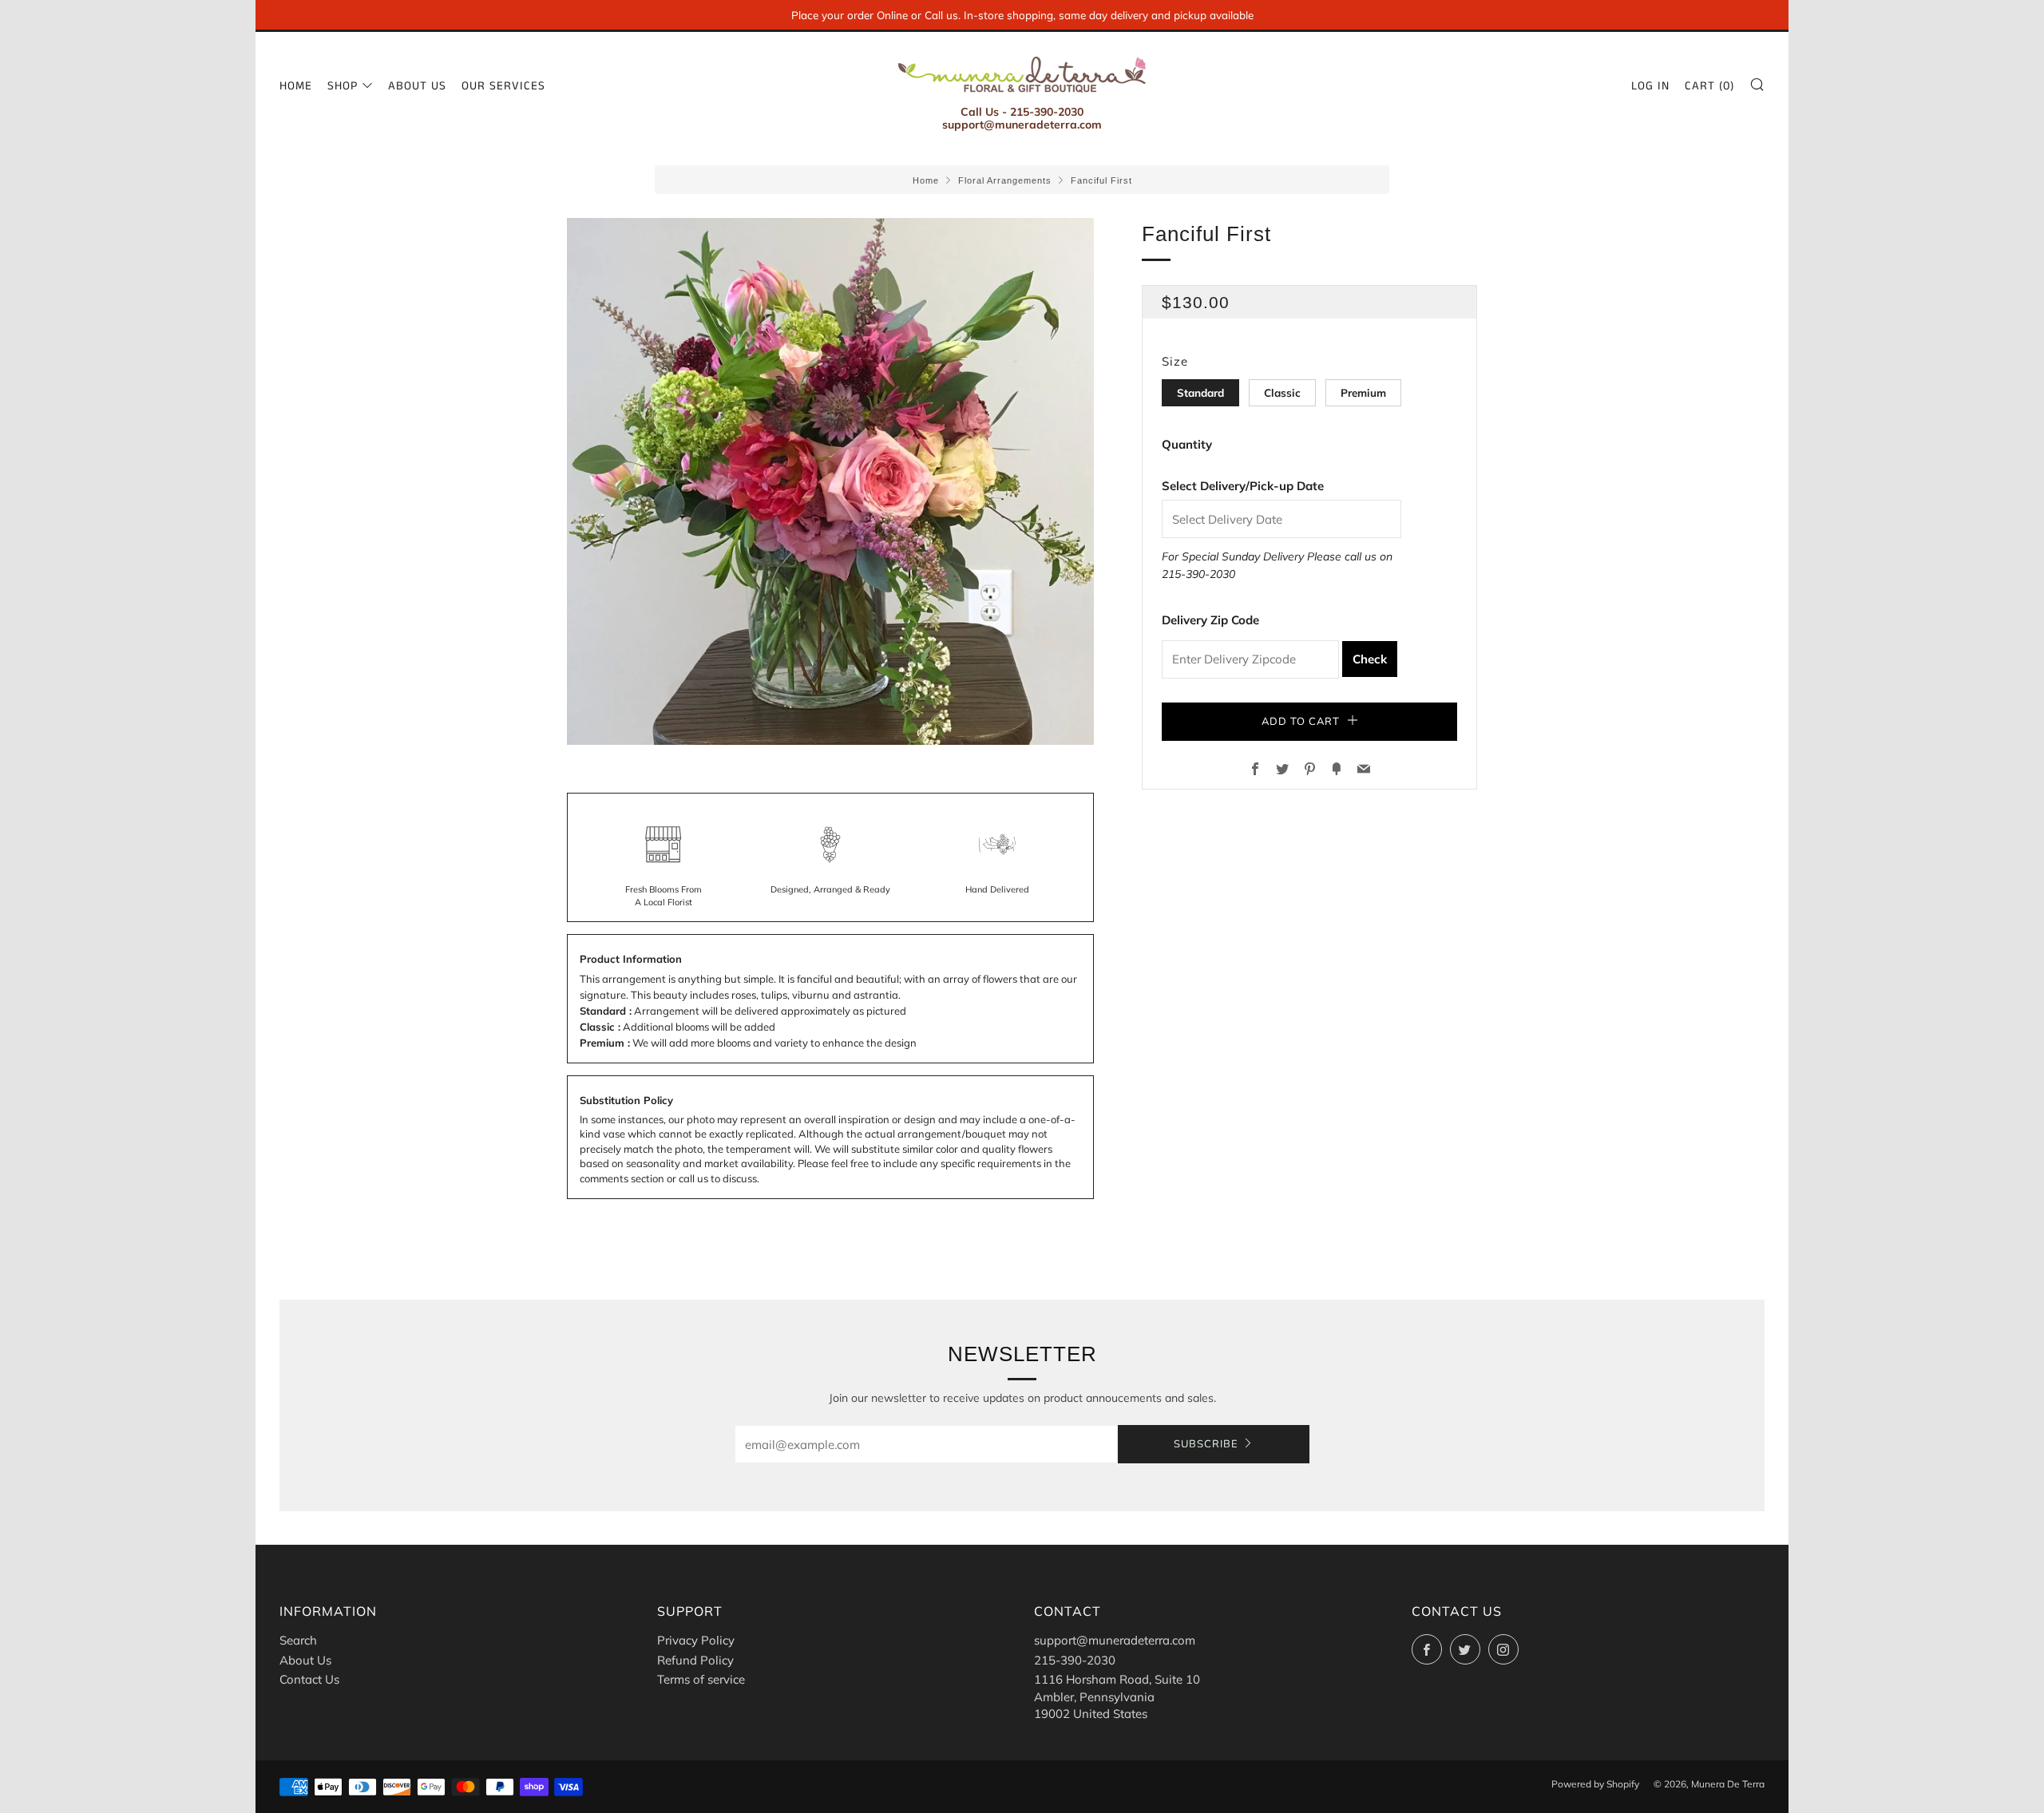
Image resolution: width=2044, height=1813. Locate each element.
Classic (1282, 392)
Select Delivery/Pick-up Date (1243, 486)
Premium (1363, 392)
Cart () (1709, 86)
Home (296, 86)
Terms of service (701, 1679)
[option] (830, 481)
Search (298, 1640)
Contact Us (309, 1679)
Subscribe (1206, 1444)
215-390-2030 (1198, 574)
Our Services (503, 86)
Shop (343, 86)
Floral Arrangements (1005, 180)
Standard (1200, 392)
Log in (1650, 86)
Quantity (1187, 444)
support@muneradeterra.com (1115, 1640)
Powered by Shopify (1595, 1784)
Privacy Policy (696, 1640)
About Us (417, 86)
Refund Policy (695, 1660)
